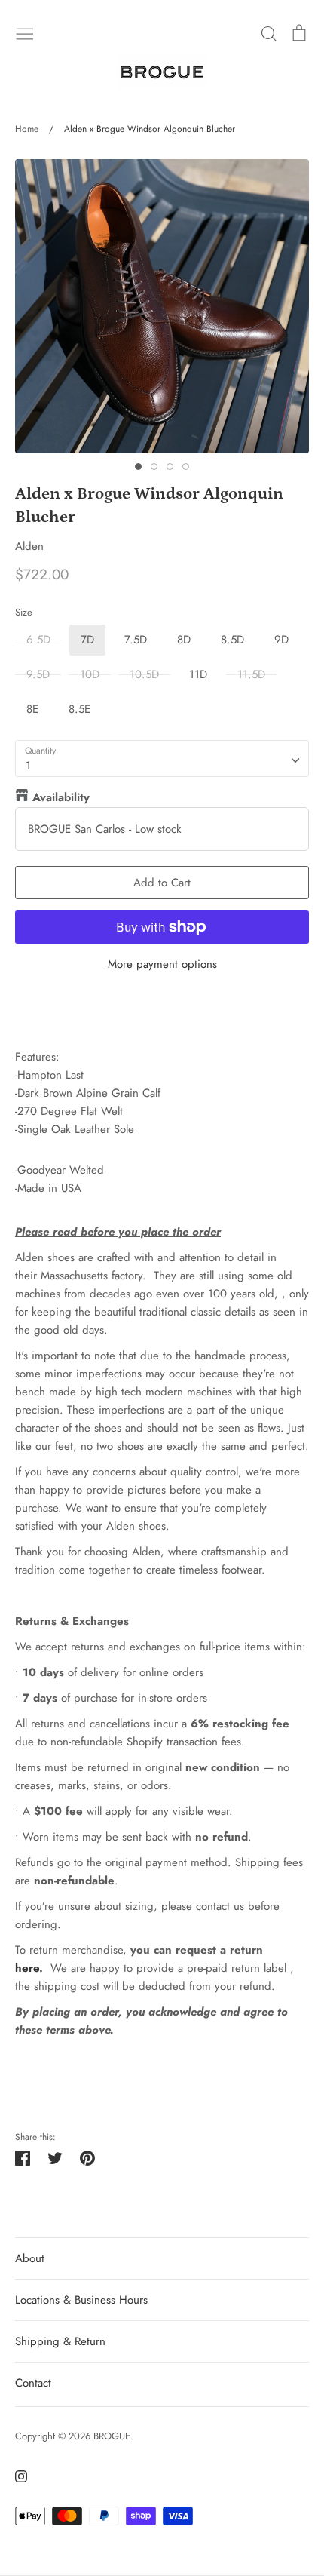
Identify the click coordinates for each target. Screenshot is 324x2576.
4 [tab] (186, 467)
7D (87, 640)
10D (90, 674)
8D (184, 640)
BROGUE (112, 2436)
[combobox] (162, 759)
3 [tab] (170, 467)
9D (281, 640)
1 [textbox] (28, 766)
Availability (61, 797)
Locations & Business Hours (81, 2300)
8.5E (79, 709)
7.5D (136, 640)
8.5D (232, 640)
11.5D (251, 674)
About (30, 2258)
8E (32, 709)
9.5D (38, 674)
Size (24, 613)
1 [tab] (138, 467)
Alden (29, 546)
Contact (33, 2383)
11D (198, 674)
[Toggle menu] (25, 32)
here (27, 1968)
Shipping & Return (60, 2341)
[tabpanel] (162, 306)
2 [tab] (154, 467)
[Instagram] (15, 2475)
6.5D (38, 640)
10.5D (144, 674)
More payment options (162, 964)
